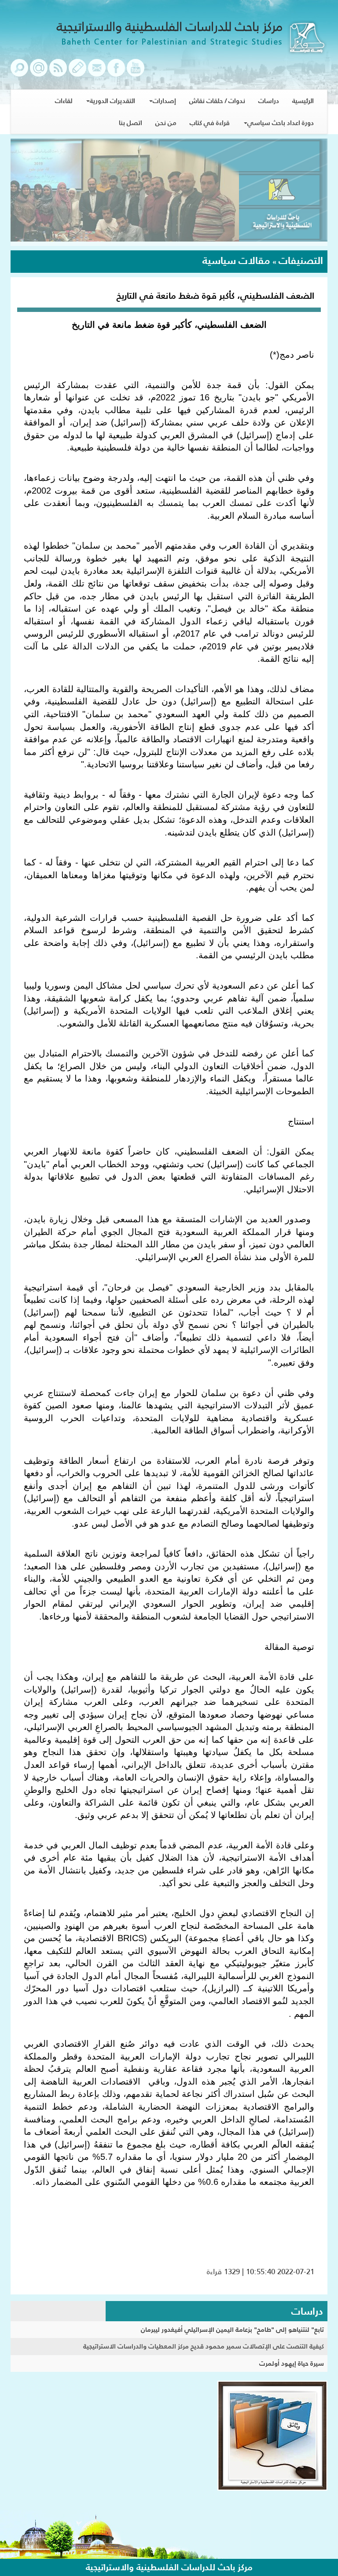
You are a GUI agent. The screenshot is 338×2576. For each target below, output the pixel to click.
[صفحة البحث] (19, 72)
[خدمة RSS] (58, 72)
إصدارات (164, 101)
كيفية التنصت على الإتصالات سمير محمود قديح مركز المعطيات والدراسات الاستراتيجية (204, 2346)
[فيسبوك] (116, 72)
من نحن (166, 123)
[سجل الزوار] (77, 72)
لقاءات (64, 101)
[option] (169, 192)
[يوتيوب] (136, 72)
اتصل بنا (130, 123)
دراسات (269, 101)
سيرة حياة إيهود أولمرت (292, 2363)
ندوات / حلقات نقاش (217, 101)
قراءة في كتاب (210, 123)
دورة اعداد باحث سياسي (281, 123)
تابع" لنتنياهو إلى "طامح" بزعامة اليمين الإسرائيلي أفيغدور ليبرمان (232, 2329)
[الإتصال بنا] (97, 72)
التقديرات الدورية (112, 101)
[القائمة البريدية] (39, 72)
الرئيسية (303, 101)
